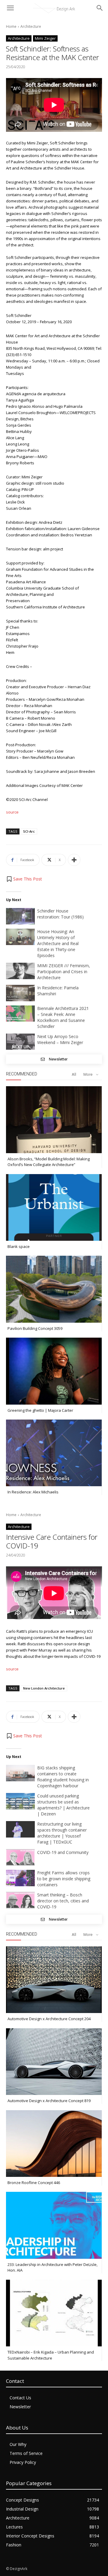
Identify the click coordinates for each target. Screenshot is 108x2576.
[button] (24, 879)
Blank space (19, 1246)
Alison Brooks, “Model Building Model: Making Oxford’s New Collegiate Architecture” (49, 1162)
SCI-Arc (29, 831)
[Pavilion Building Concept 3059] (54, 1289)
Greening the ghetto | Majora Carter (40, 1410)
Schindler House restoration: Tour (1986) (60, 914)
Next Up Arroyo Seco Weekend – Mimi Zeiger (60, 1039)
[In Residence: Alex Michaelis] (54, 1453)
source (12, 812)
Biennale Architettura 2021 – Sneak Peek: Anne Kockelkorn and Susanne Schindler (63, 1017)
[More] (74, 860)
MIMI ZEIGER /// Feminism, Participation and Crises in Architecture (64, 972)
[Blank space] (54, 1207)
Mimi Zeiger (45, 38)
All (74, 1074)
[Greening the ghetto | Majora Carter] (54, 1371)
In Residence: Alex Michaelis (33, 1492)
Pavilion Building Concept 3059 (35, 1328)
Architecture (31, 26)
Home (11, 26)
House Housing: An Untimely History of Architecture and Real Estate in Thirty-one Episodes (58, 943)
